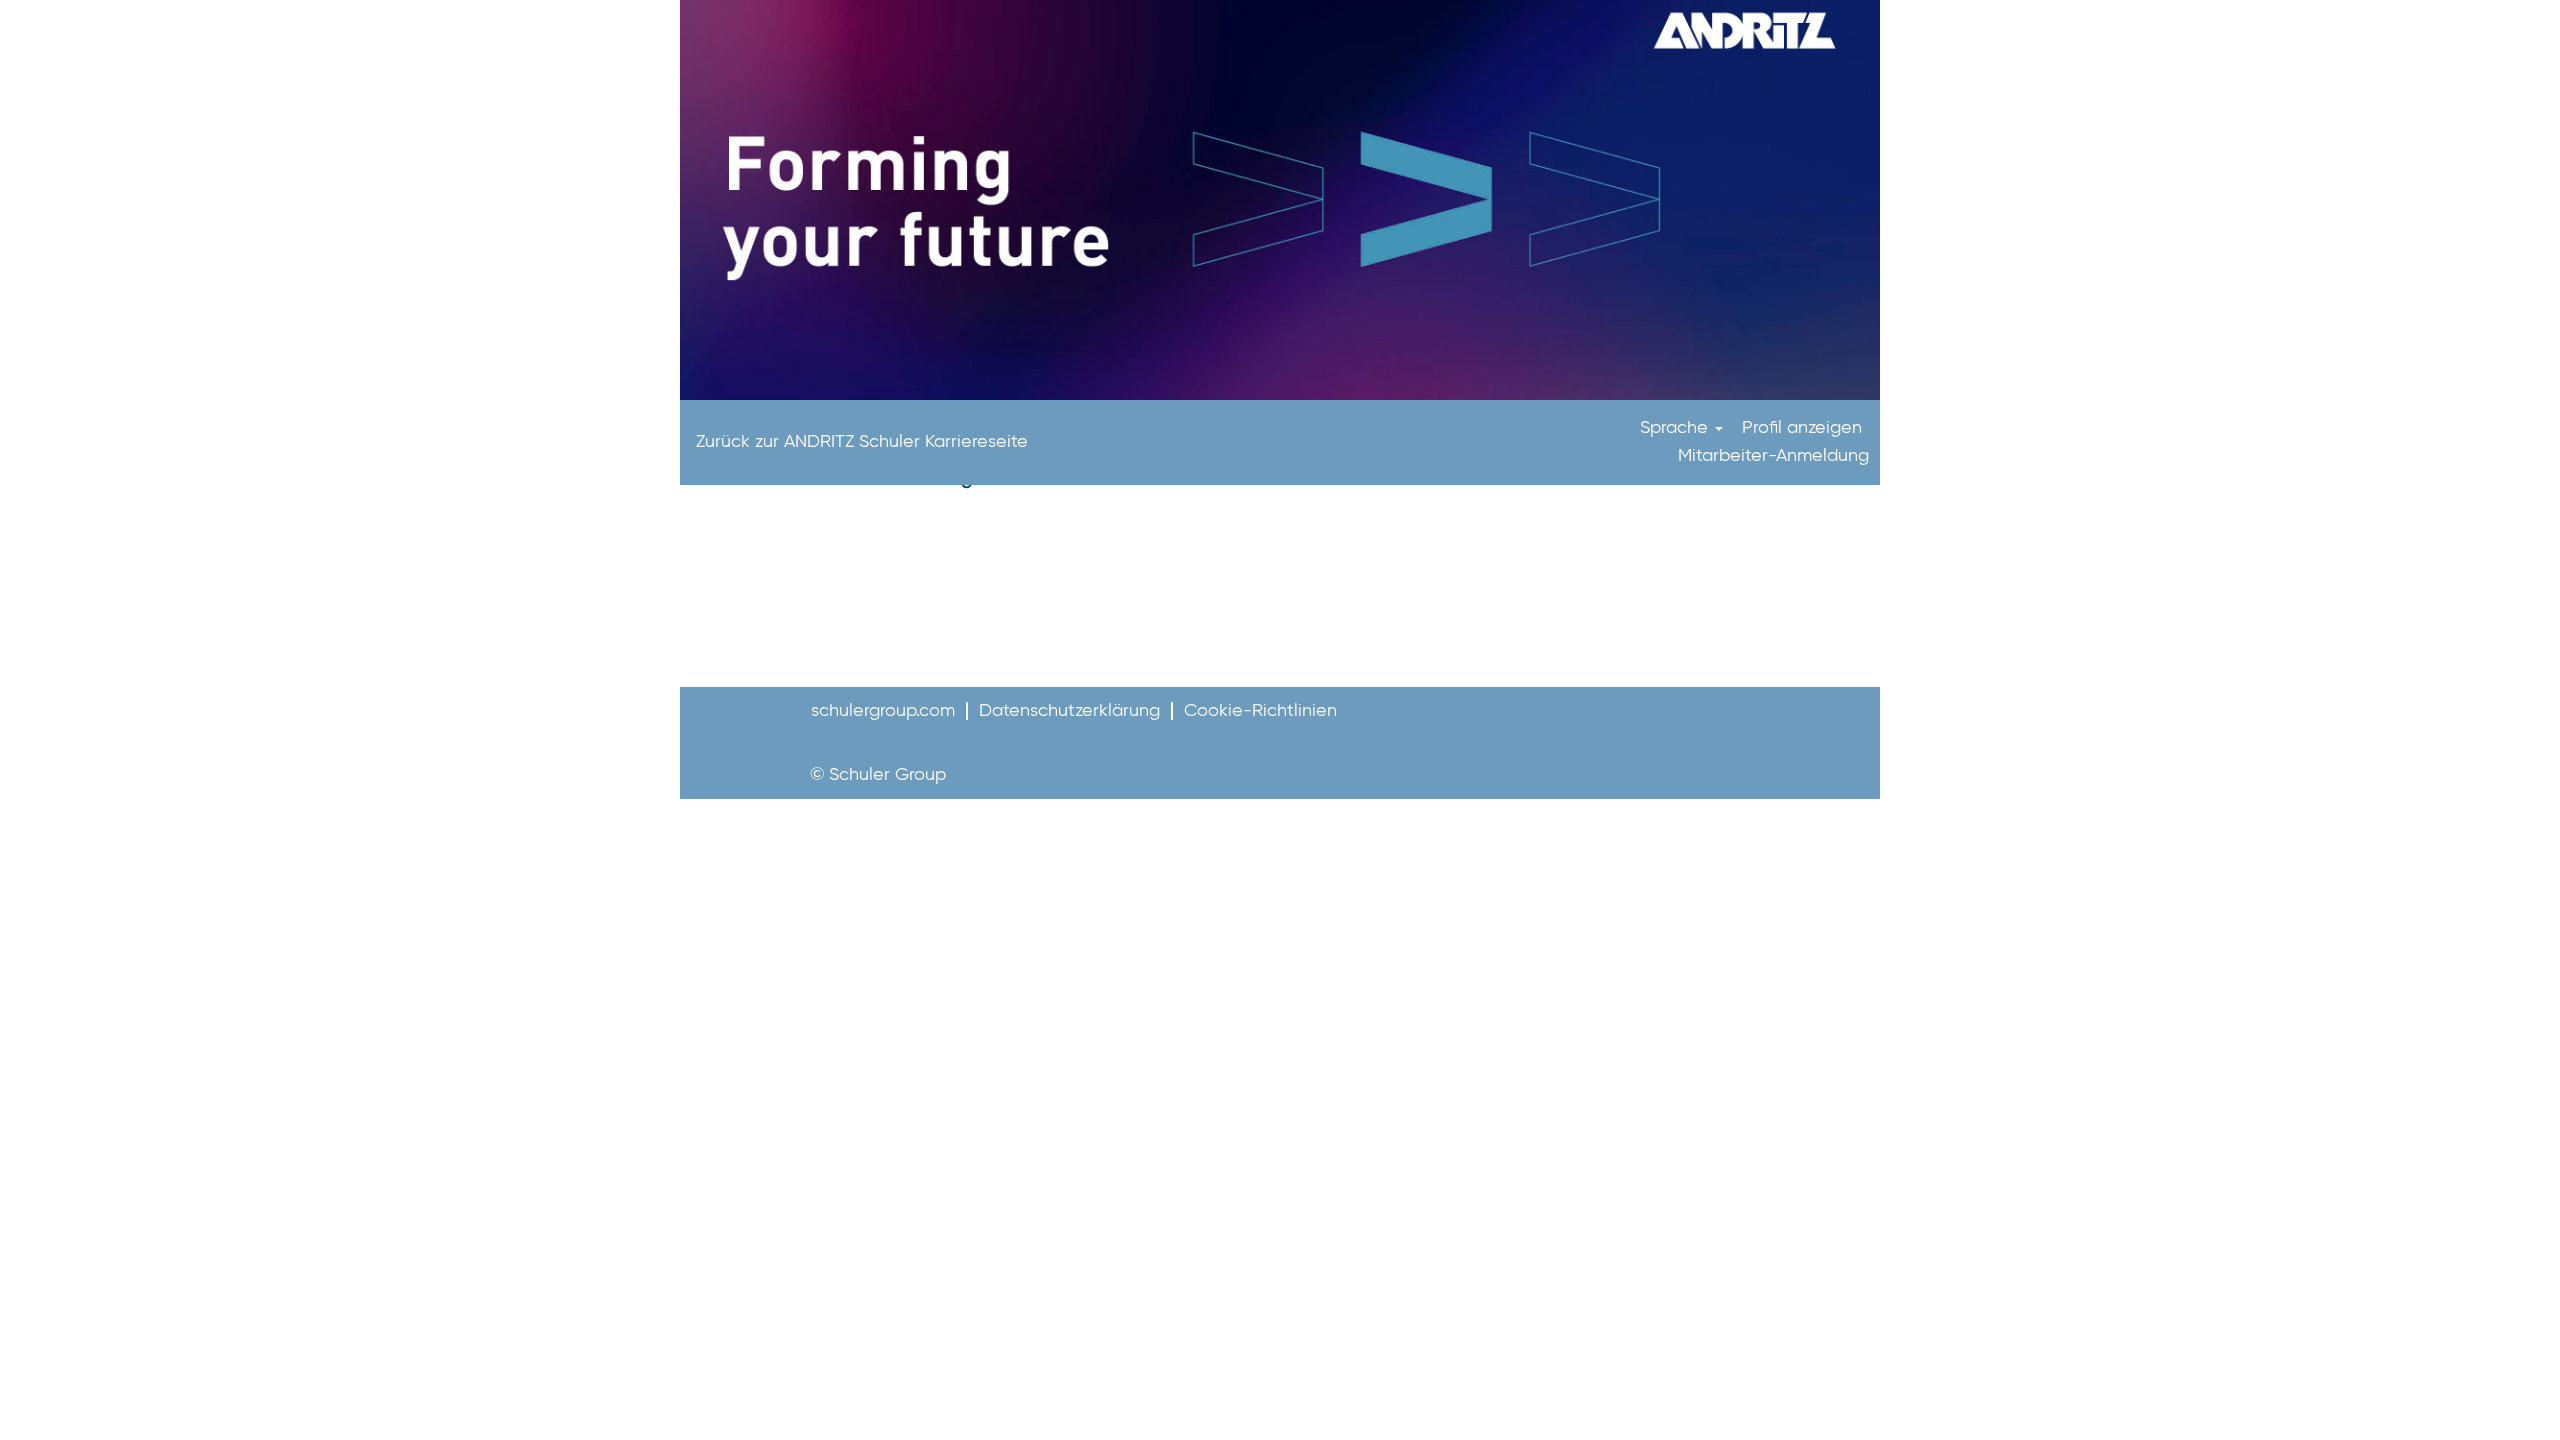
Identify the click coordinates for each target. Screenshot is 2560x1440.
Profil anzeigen (1802, 428)
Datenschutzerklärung (1069, 711)
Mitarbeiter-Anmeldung (1773, 456)
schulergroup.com (883, 711)
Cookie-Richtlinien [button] (1260, 711)
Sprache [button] (1676, 428)
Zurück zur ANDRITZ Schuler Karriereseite (862, 442)
